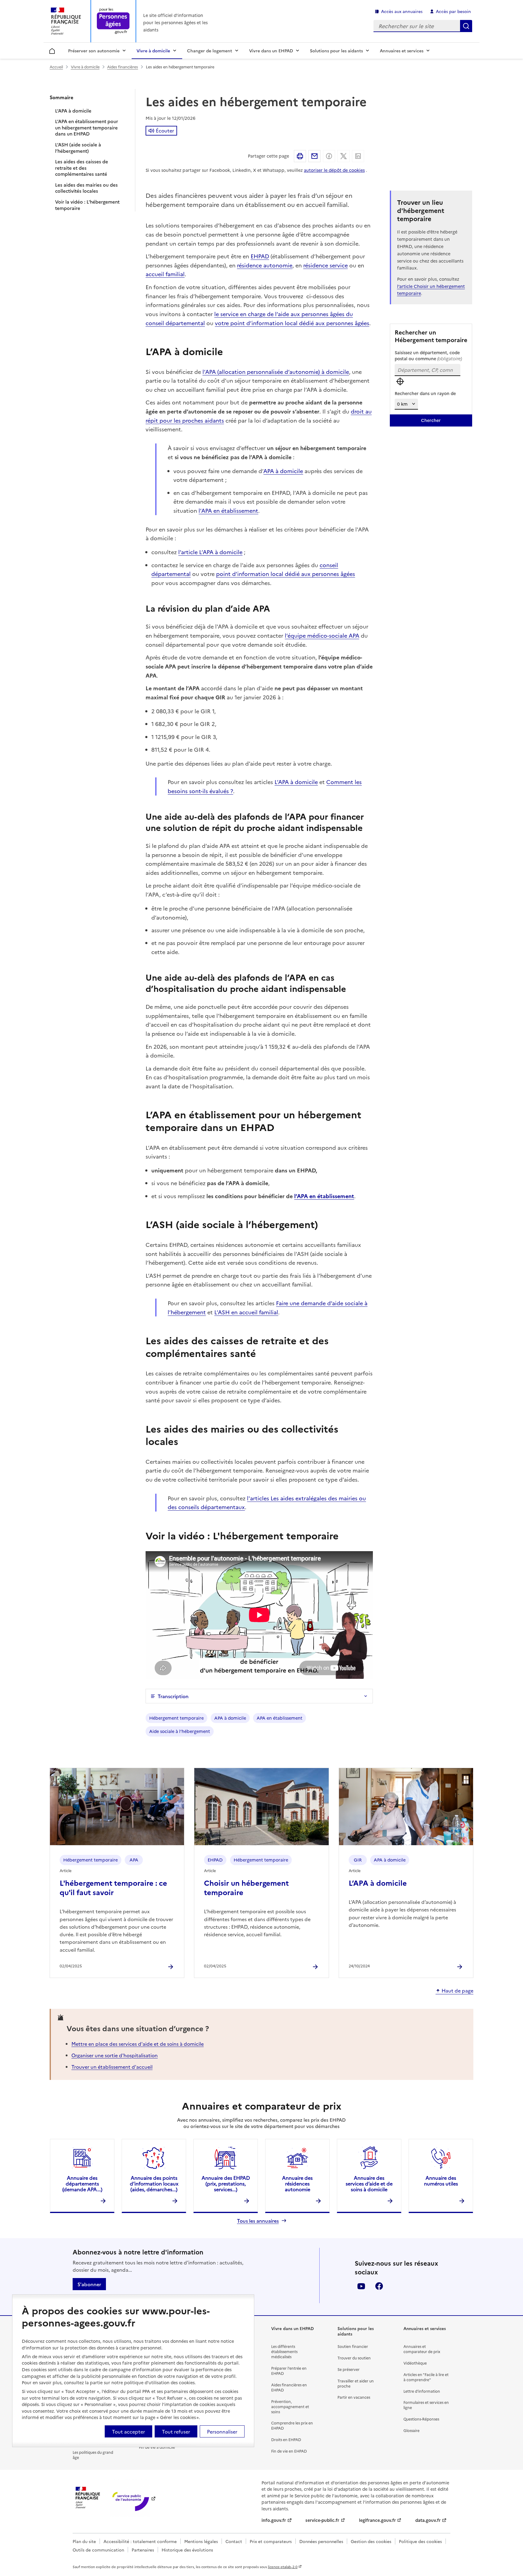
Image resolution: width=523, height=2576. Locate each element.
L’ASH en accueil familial (246, 1312)
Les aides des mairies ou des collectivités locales (86, 188)
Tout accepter (128, 2431)
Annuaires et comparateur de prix (422, 2349)
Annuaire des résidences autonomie (297, 2183)
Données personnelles (321, 2541)
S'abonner (89, 2284)
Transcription (173, 1696)
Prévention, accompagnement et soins (290, 2406)
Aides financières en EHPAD (289, 2387)
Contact (234, 2541)
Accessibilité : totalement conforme (140, 2541)
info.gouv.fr (274, 2520)
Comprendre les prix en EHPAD (292, 2425)
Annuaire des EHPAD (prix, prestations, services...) (226, 2183)
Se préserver (349, 2369)
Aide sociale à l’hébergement (180, 1731)
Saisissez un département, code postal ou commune (428, 355)
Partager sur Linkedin (358, 156)
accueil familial (165, 274)
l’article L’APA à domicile (210, 552)
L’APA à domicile (73, 111)
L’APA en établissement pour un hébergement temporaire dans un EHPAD (87, 128)
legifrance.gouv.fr (377, 2520)
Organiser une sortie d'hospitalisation (115, 2055)
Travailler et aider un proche (356, 2383)
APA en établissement (280, 1718)
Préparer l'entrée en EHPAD (289, 2371)
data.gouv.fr (428, 2520)
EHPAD (260, 256)
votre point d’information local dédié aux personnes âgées (292, 323)
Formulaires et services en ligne (426, 2405)
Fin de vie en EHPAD (289, 2451)
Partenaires (143, 2550)
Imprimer (300, 156)
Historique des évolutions (187, 2550)
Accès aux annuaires (402, 11)
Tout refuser (176, 2431)
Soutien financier (353, 2346)
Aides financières (123, 67)
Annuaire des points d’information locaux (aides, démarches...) (154, 2183)
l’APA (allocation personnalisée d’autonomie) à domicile (276, 372)
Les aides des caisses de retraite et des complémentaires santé (82, 168)
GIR (358, 1860)
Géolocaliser (400, 381)
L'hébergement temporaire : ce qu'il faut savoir (113, 1887)
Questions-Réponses (421, 2419)
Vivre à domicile (85, 67)
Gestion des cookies (371, 2541)
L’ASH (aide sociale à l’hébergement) (78, 148)
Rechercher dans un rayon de (425, 393)
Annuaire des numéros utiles (441, 2180)
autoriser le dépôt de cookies (334, 170)
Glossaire (411, 2430)
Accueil (52, 50)
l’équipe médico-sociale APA (322, 635)
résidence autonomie (265, 265)
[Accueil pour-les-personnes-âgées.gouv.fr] (113, 21)
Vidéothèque (415, 2363)
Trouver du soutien (354, 2358)
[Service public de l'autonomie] (130, 2498)
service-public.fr (322, 2520)
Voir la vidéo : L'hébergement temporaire (87, 205)
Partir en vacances (354, 2397)
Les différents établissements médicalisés (284, 2351)
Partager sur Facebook (329, 156)
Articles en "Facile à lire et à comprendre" (426, 2377)
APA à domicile (283, 471)
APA (134, 1860)
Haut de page (457, 1991)
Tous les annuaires (258, 2221)
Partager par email (314, 156)
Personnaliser (222, 2431)
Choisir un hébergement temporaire (246, 1887)
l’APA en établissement (228, 510)
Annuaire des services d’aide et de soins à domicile (369, 2183)
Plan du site (84, 2541)
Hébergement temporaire (176, 1718)
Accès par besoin (453, 11)
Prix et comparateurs (271, 2541)
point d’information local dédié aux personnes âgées (286, 574)
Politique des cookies (420, 2541)
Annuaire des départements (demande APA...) (82, 2183)
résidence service (326, 265)
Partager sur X (344, 156)
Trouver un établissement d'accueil (112, 2067)
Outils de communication (98, 2550)
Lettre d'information (422, 2391)
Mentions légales (201, 2541)
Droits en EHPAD (286, 2439)
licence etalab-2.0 (283, 2567)
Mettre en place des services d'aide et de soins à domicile (138, 2044)
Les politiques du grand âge (93, 2455)
